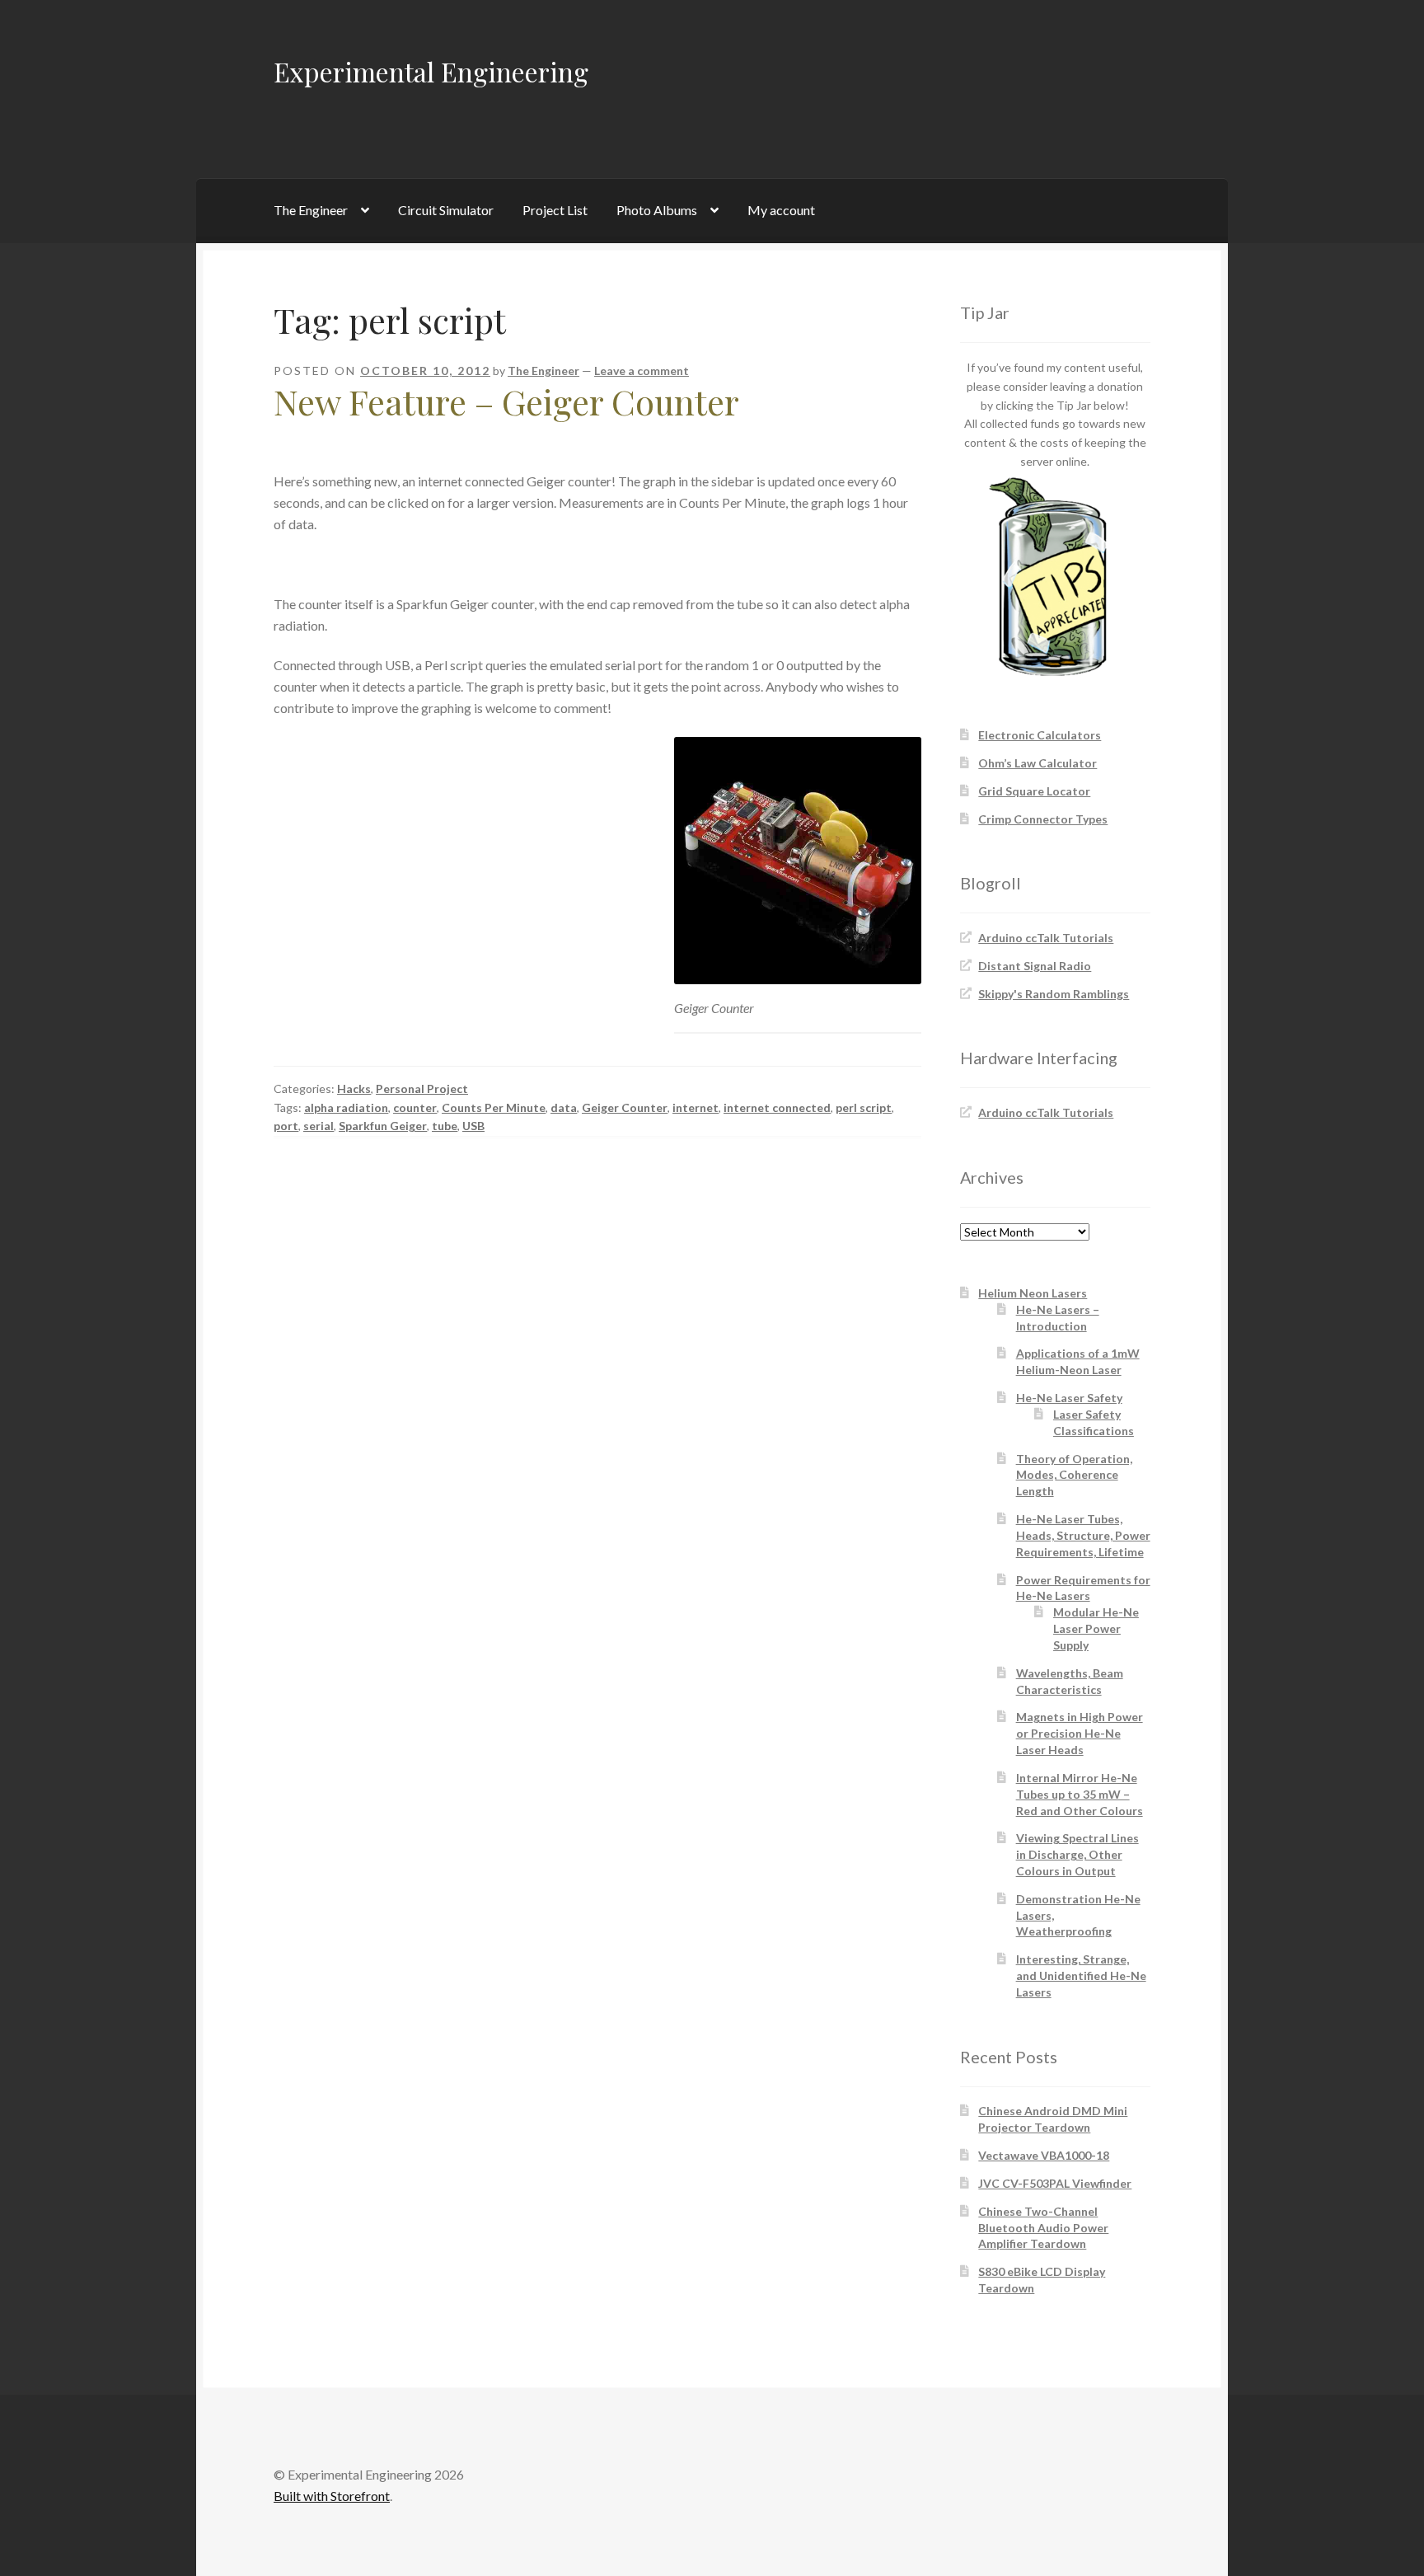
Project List (555, 210)
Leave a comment (642, 371)
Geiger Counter (625, 1107)
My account (781, 210)
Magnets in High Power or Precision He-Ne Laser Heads (1080, 1733)
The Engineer (311, 210)
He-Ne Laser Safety (1069, 1398)
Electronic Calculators (1040, 735)
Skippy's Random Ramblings (1054, 994)
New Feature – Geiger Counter (506, 401)
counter (415, 1107)
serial (319, 1126)
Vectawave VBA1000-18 (1044, 2155)
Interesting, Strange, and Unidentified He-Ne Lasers (1081, 1975)
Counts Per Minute (494, 1107)
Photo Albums (657, 210)
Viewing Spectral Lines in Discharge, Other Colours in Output (1077, 1854)
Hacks (354, 1089)
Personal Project (422, 1089)
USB (473, 1126)
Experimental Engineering (431, 71)
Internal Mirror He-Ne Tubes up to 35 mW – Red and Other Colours (1080, 1794)
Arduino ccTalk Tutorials (1046, 938)
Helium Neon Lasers (1033, 1293)
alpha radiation (346, 1107)
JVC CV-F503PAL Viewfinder (1055, 2183)
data (564, 1107)
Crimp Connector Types (1043, 819)
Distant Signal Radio (1035, 966)
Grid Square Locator (1034, 791)
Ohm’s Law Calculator (1038, 763)
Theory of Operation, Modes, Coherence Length (1074, 1475)
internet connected (777, 1107)
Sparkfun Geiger (383, 1126)
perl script (864, 1107)
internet (696, 1107)
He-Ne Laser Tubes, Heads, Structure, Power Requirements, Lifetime (1083, 1535)
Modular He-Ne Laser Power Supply (1096, 1628)
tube (445, 1126)
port (286, 1126)
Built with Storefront (332, 2496)
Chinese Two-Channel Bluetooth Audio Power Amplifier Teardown (1043, 2228)
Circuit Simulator (446, 210)
